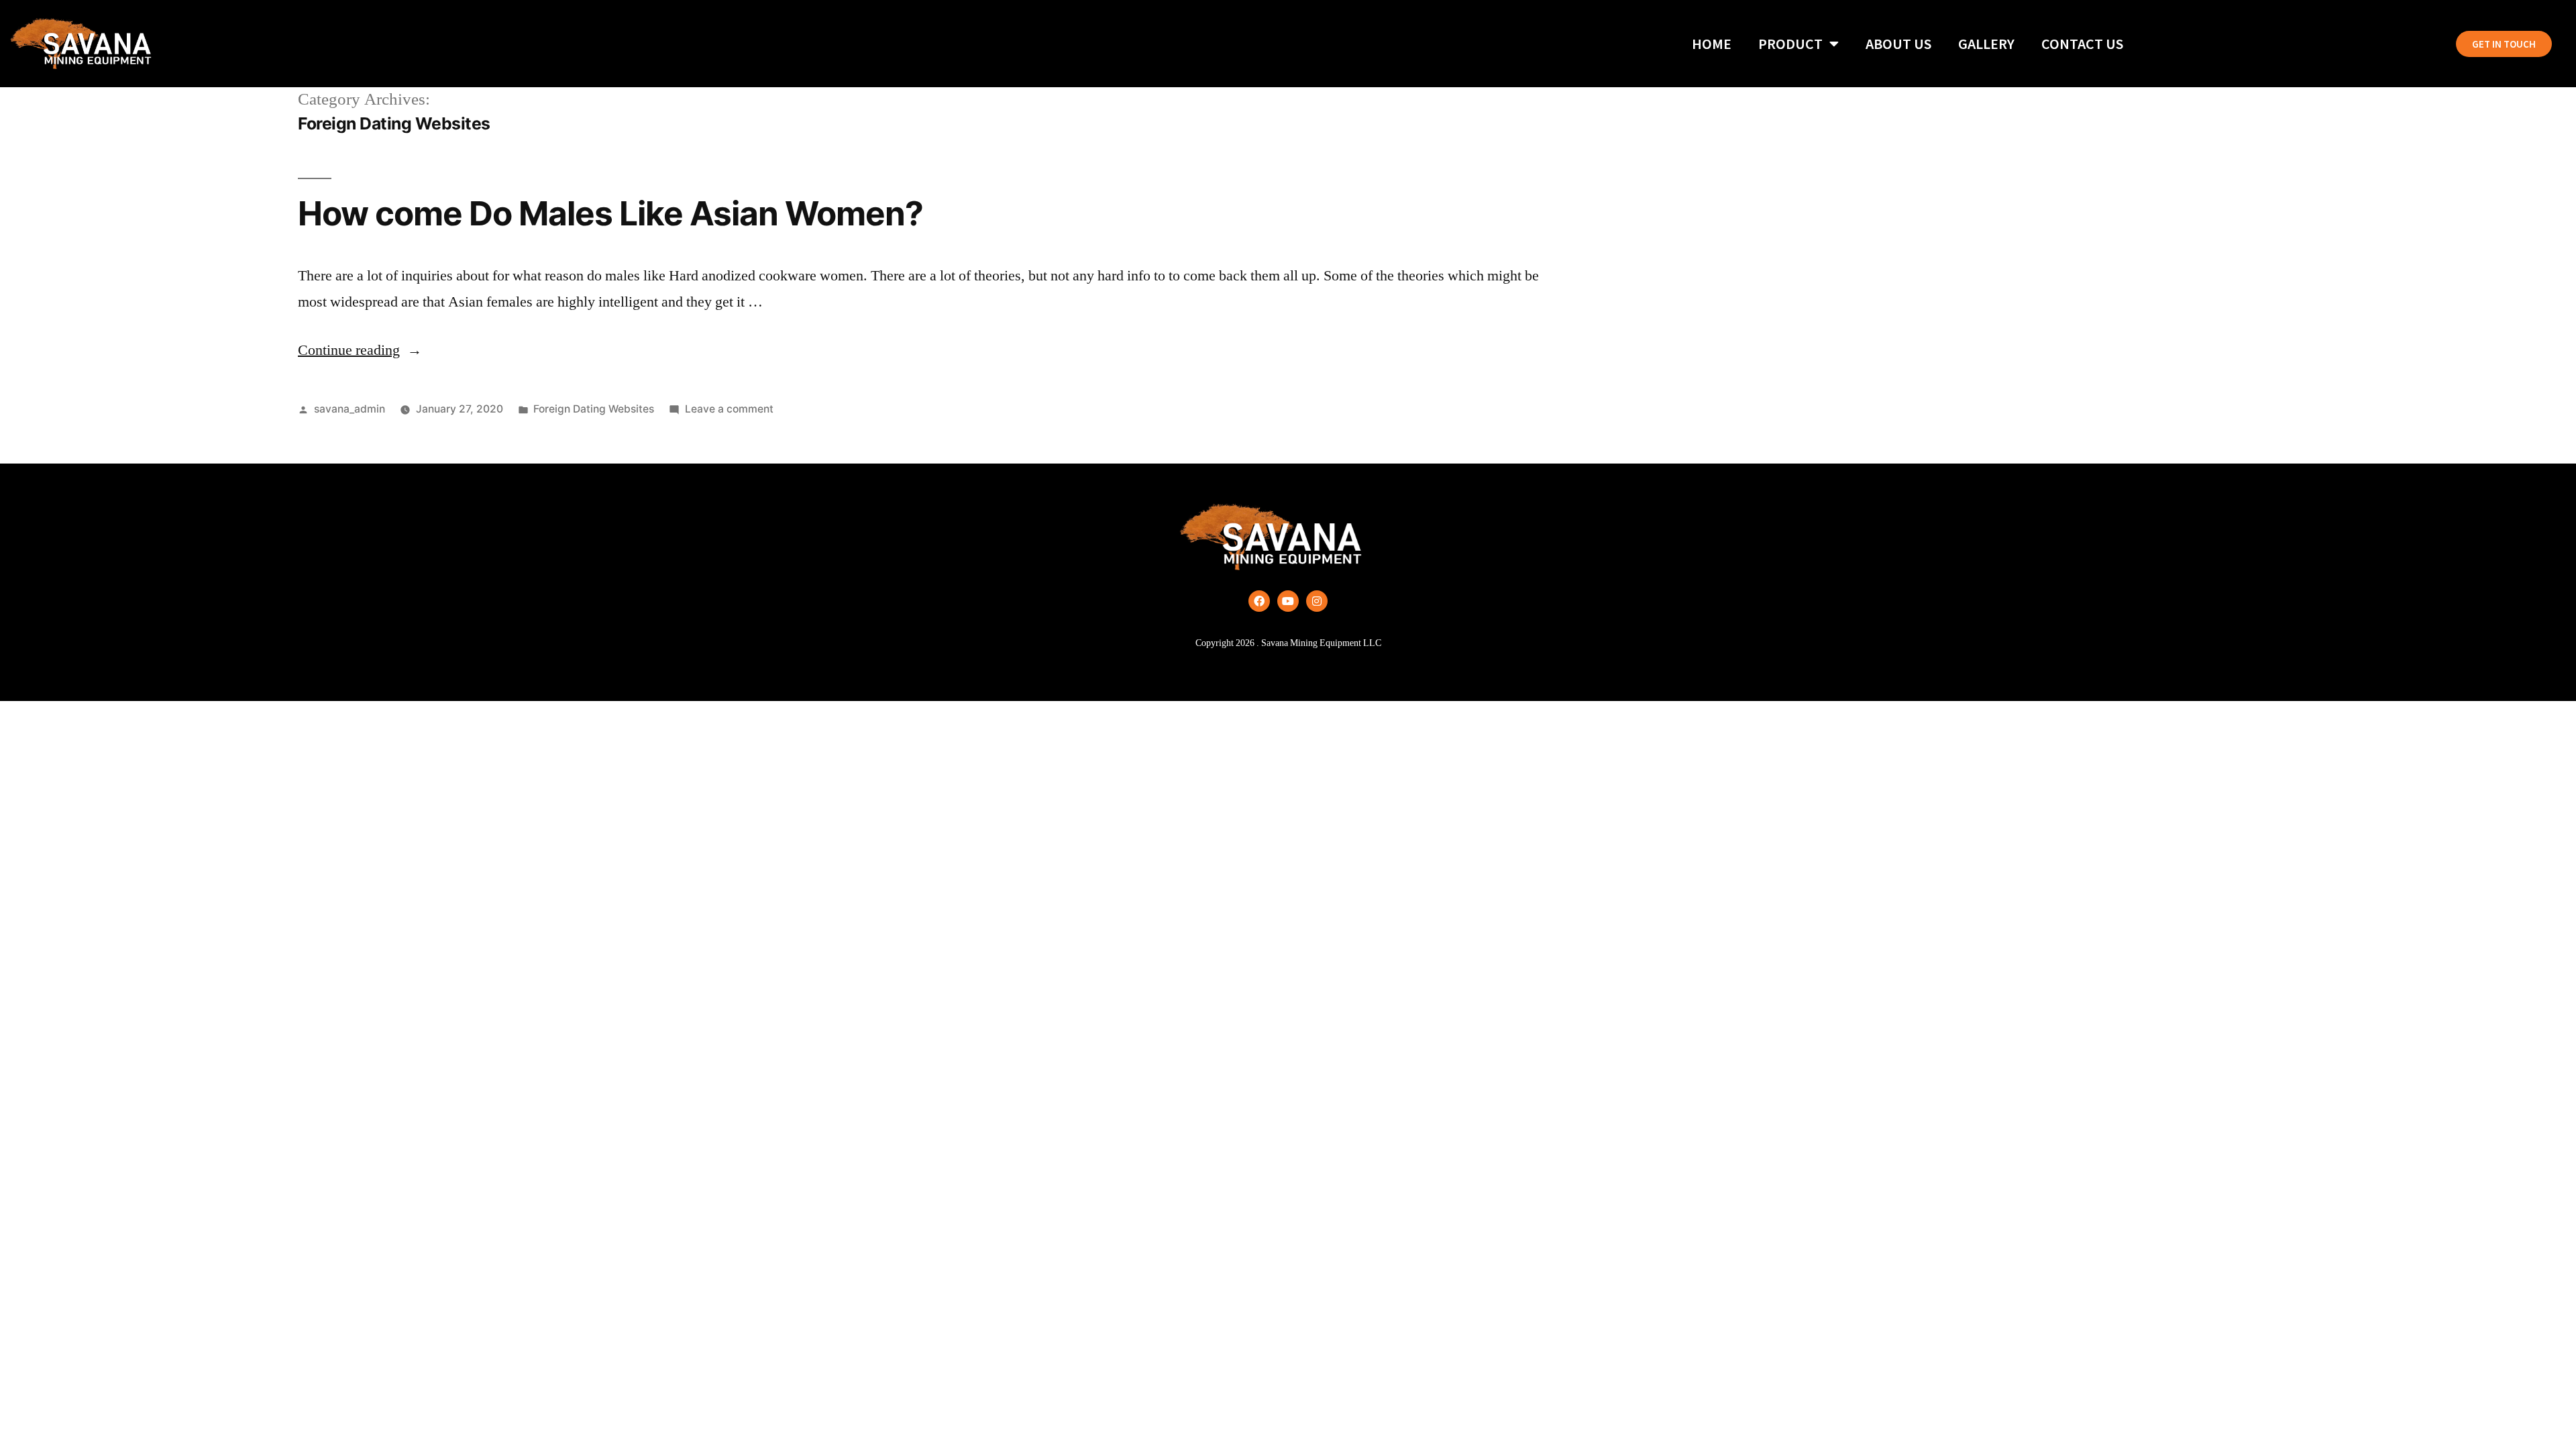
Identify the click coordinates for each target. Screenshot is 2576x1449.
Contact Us (2082, 44)
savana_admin (350, 409)
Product (1790, 44)
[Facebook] (1259, 601)
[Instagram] (1317, 601)
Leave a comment (729, 409)
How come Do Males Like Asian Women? (610, 213)
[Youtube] (1288, 601)
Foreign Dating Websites (594, 409)
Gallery (1986, 44)
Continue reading (360, 350)
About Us (1898, 44)
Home (1712, 44)
